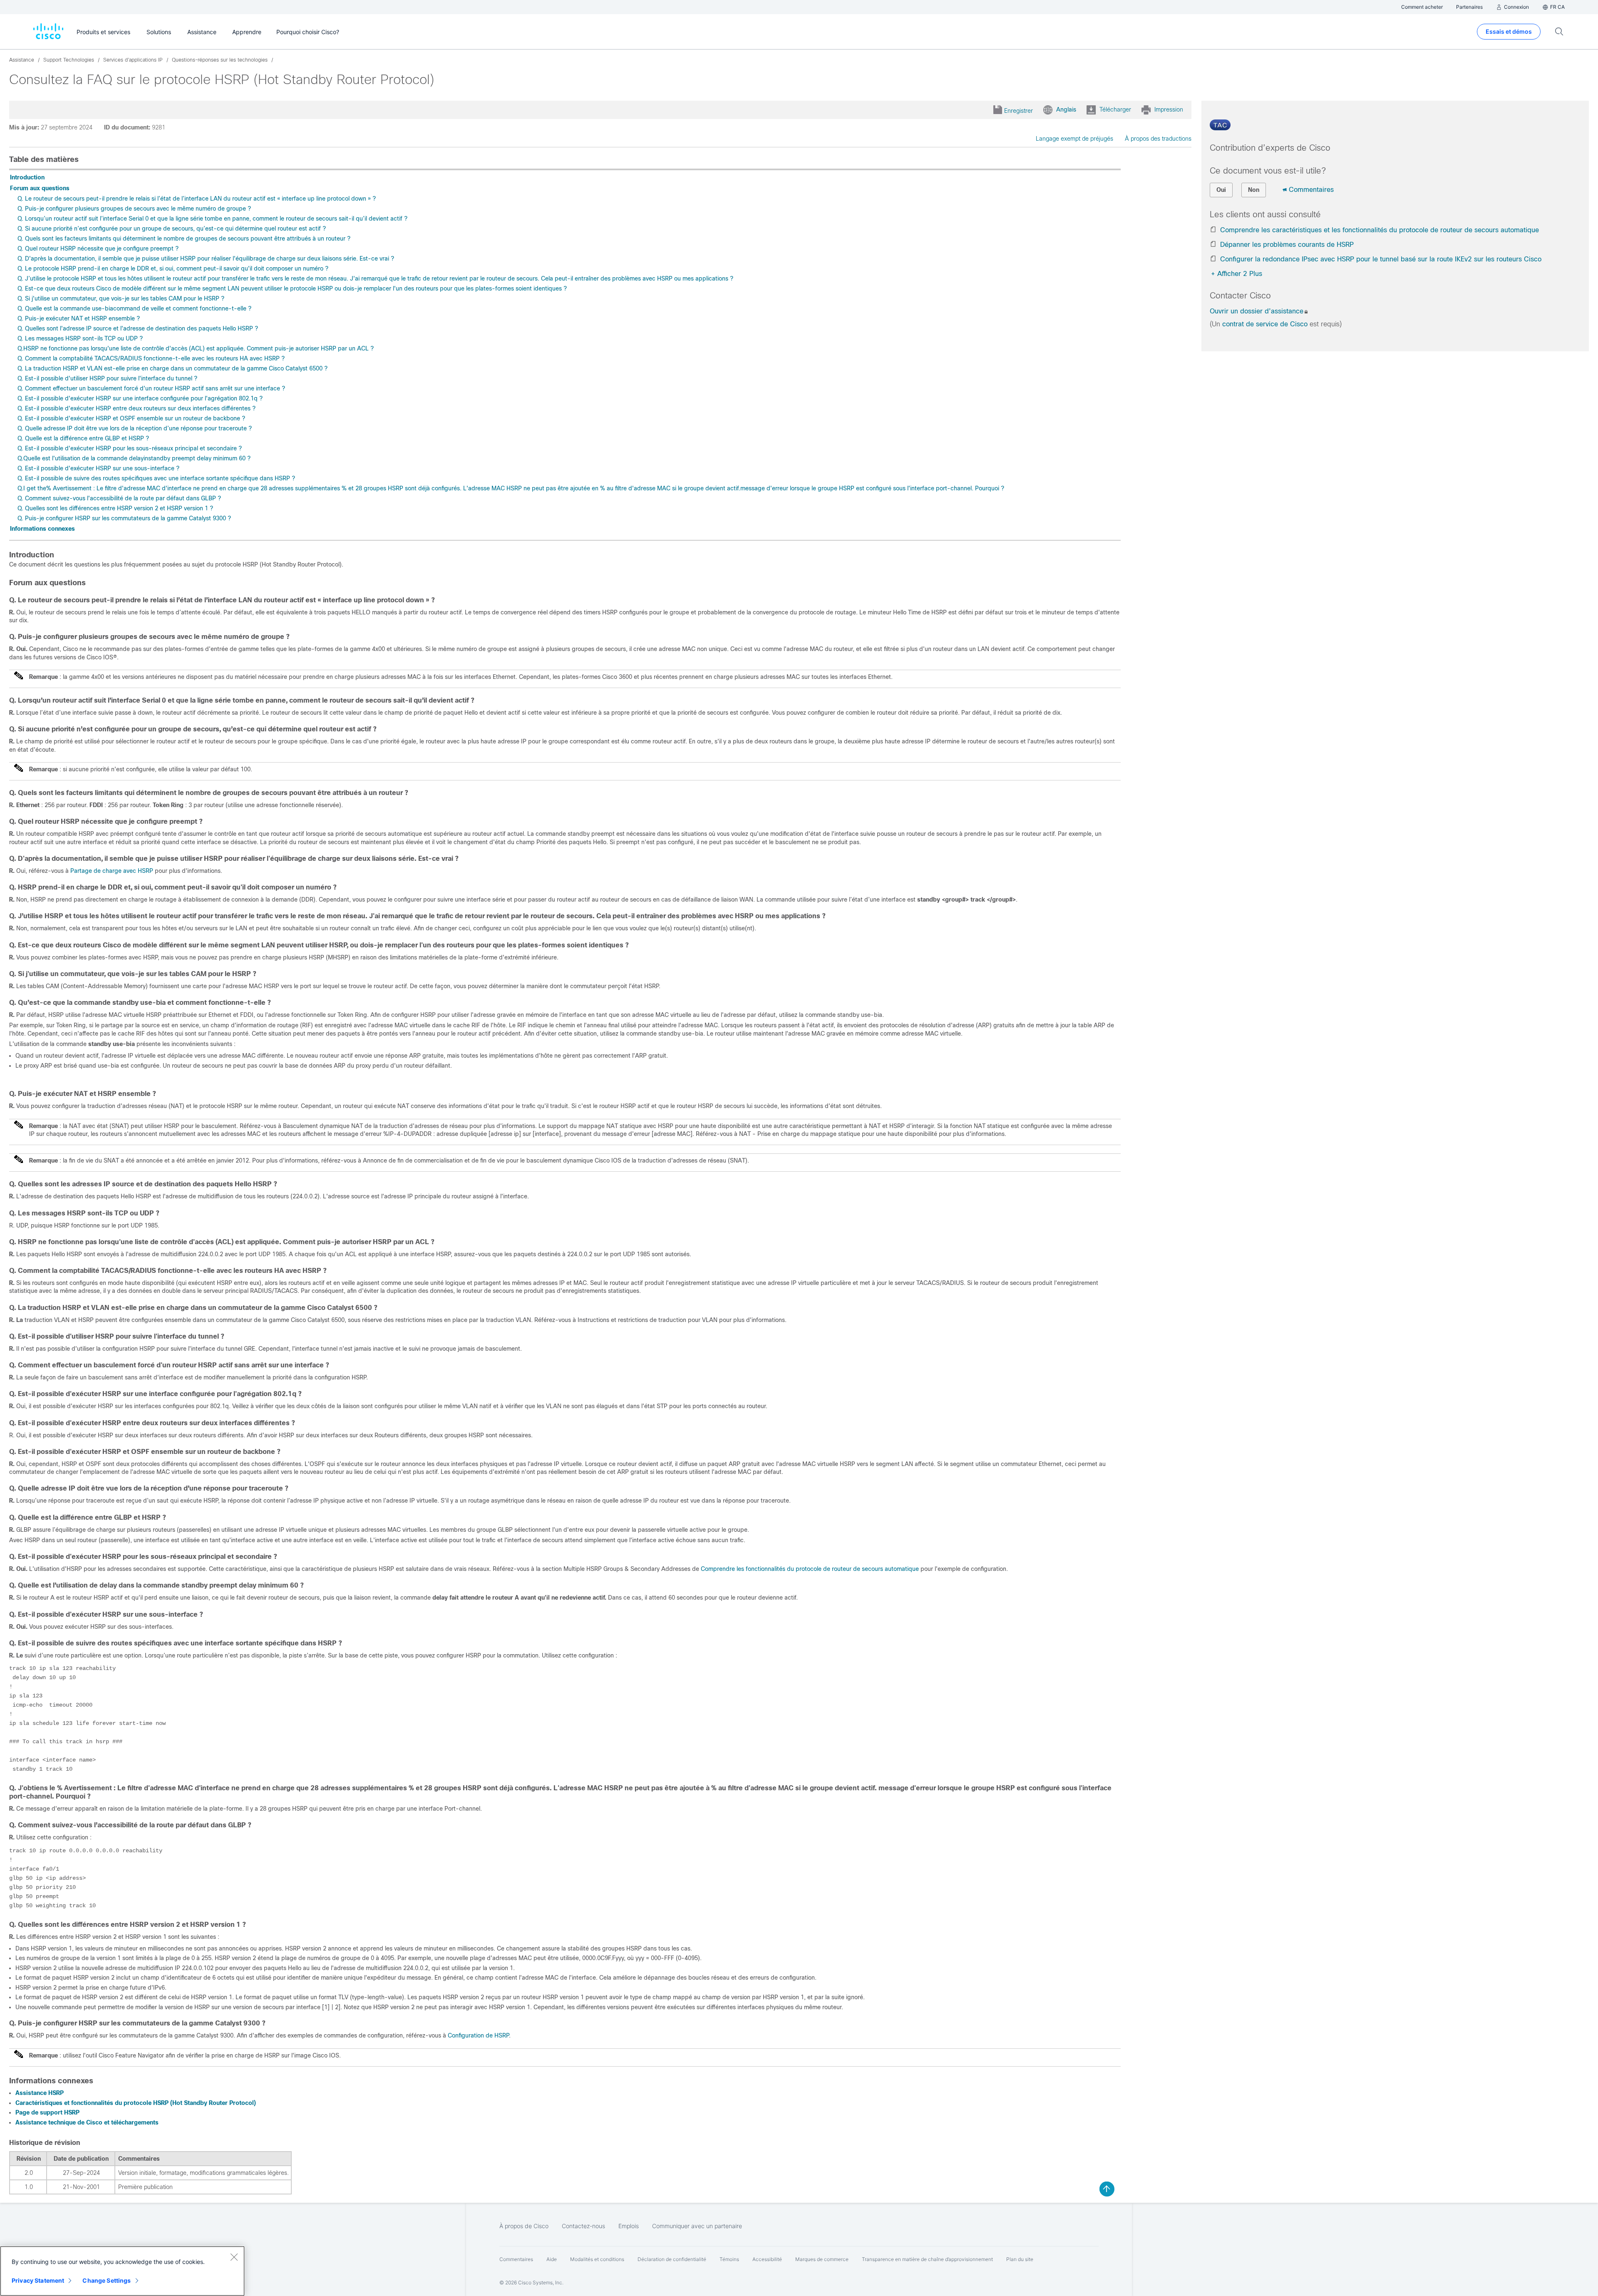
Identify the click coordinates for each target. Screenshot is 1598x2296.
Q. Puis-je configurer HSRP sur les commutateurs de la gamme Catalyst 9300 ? (124, 518)
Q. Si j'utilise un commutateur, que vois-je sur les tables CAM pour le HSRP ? (121, 298)
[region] (122, 2271)
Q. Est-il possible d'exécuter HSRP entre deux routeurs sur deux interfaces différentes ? (136, 408)
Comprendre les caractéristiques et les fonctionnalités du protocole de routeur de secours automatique (1380, 230)
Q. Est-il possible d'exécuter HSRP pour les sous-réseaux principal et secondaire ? (130, 448)
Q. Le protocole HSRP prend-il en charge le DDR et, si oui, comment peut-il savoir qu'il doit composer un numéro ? (173, 268)
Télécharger (1115, 109)
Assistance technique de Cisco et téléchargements (87, 2122)
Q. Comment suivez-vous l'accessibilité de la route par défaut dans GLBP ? (119, 498)
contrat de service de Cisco (1265, 324)
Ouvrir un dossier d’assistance (1257, 311)
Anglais (1066, 109)
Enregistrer (1019, 111)
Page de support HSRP (47, 2112)
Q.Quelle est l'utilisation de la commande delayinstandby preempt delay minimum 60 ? (134, 458)
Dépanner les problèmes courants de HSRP (1287, 245)
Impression (1169, 109)
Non (1254, 190)
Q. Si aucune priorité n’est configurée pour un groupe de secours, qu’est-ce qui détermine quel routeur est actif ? (172, 229)
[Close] (234, 2257)
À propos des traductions (1158, 139)
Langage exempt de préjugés (1074, 139)
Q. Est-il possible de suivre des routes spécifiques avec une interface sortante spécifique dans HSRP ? (156, 478)
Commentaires (1311, 190)
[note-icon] (19, 679)
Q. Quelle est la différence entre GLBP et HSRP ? (83, 438)
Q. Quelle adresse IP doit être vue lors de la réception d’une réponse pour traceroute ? (135, 428)
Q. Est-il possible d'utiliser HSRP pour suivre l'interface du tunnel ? (107, 378)
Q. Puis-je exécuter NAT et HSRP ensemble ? (79, 318)
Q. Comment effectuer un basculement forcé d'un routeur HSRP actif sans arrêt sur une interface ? (151, 388)
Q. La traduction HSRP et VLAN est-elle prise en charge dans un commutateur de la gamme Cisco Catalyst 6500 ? (172, 368)
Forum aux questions (40, 188)
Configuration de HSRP (478, 2035)
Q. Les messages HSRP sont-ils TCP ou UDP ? (80, 338)
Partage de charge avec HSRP (112, 871)
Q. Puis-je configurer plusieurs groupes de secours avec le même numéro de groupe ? (134, 209)
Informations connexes (42, 529)
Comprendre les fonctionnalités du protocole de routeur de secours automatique (810, 1569)
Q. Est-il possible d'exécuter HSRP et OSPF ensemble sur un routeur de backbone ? (131, 418)
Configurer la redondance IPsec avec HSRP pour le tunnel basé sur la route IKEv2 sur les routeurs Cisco (1381, 259)
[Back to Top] (1107, 2189)
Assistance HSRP (40, 2093)
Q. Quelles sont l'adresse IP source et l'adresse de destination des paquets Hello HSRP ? (138, 328)
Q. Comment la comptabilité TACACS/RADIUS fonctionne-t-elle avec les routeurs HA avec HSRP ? (151, 358)
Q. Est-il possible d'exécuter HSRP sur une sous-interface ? (98, 468)
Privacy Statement (38, 2280)
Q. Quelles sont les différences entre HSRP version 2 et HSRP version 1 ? (115, 508)
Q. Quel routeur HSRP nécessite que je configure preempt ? (98, 248)
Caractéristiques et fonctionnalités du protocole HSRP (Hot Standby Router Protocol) (136, 2103)
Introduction (27, 177)
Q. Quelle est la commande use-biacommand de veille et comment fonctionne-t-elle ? (134, 308)
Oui (1221, 190)
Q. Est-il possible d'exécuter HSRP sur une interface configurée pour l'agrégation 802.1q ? (140, 398)
